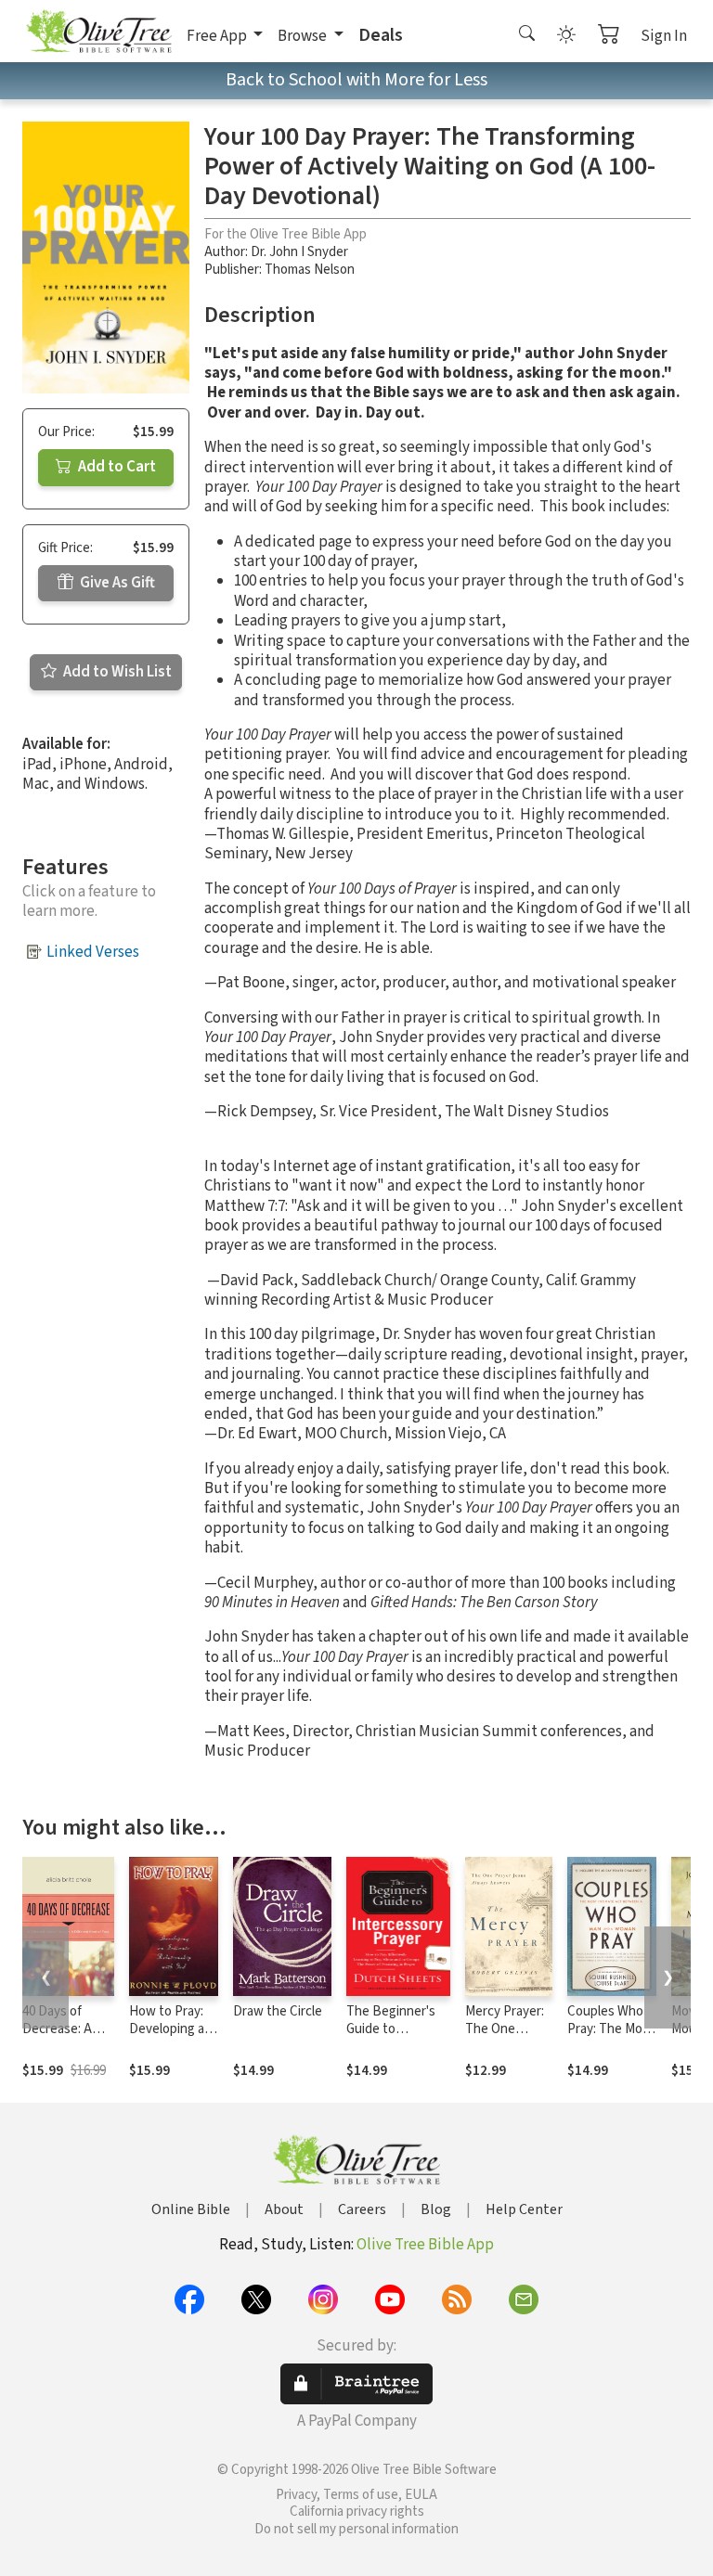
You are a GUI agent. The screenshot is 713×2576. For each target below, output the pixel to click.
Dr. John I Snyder (299, 252)
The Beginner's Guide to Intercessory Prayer (391, 2038)
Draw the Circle (278, 2011)
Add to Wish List (116, 672)
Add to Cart (116, 467)
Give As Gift (116, 583)
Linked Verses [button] (93, 952)
